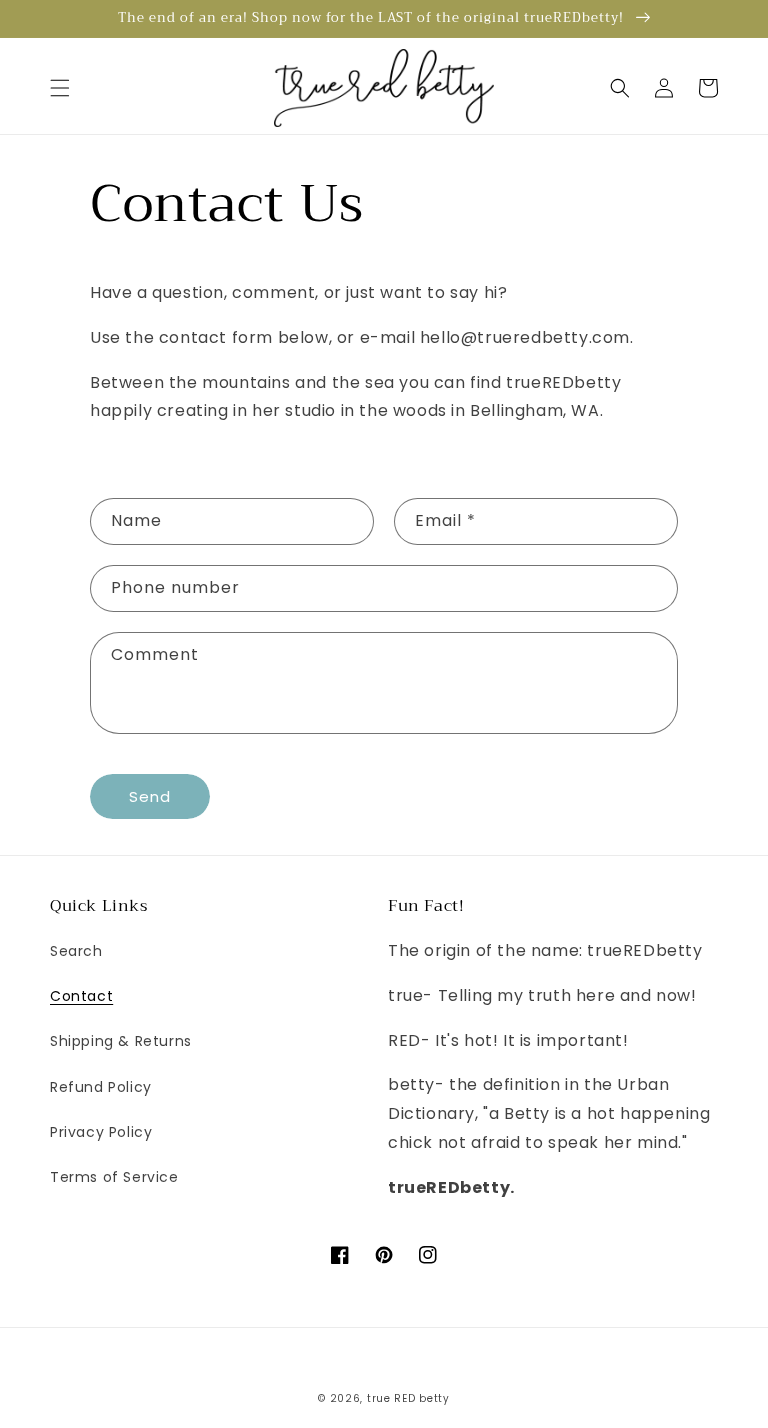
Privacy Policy (101, 1132)
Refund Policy (101, 1087)
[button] (60, 88)
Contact (81, 996)
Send (150, 796)
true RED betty (408, 1398)
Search (76, 951)
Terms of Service (114, 1177)
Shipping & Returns (121, 1041)
